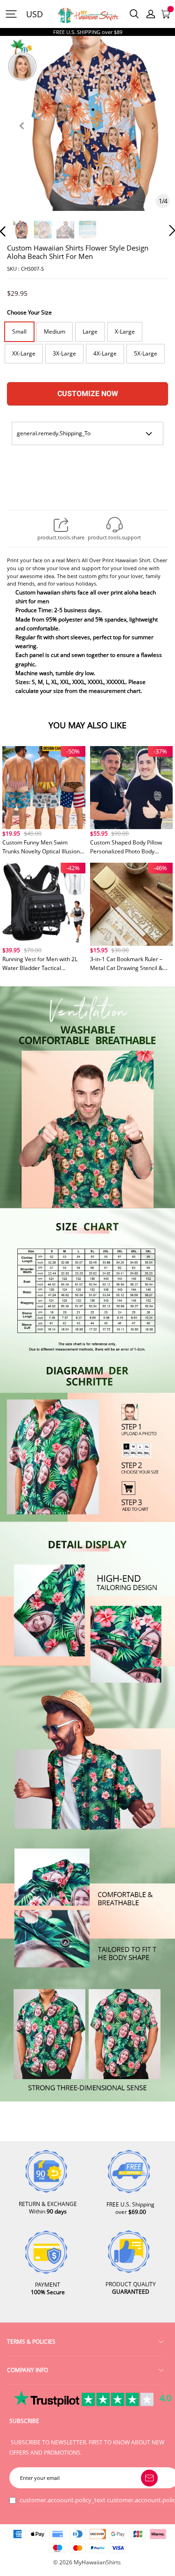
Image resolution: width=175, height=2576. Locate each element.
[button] (21, 136)
